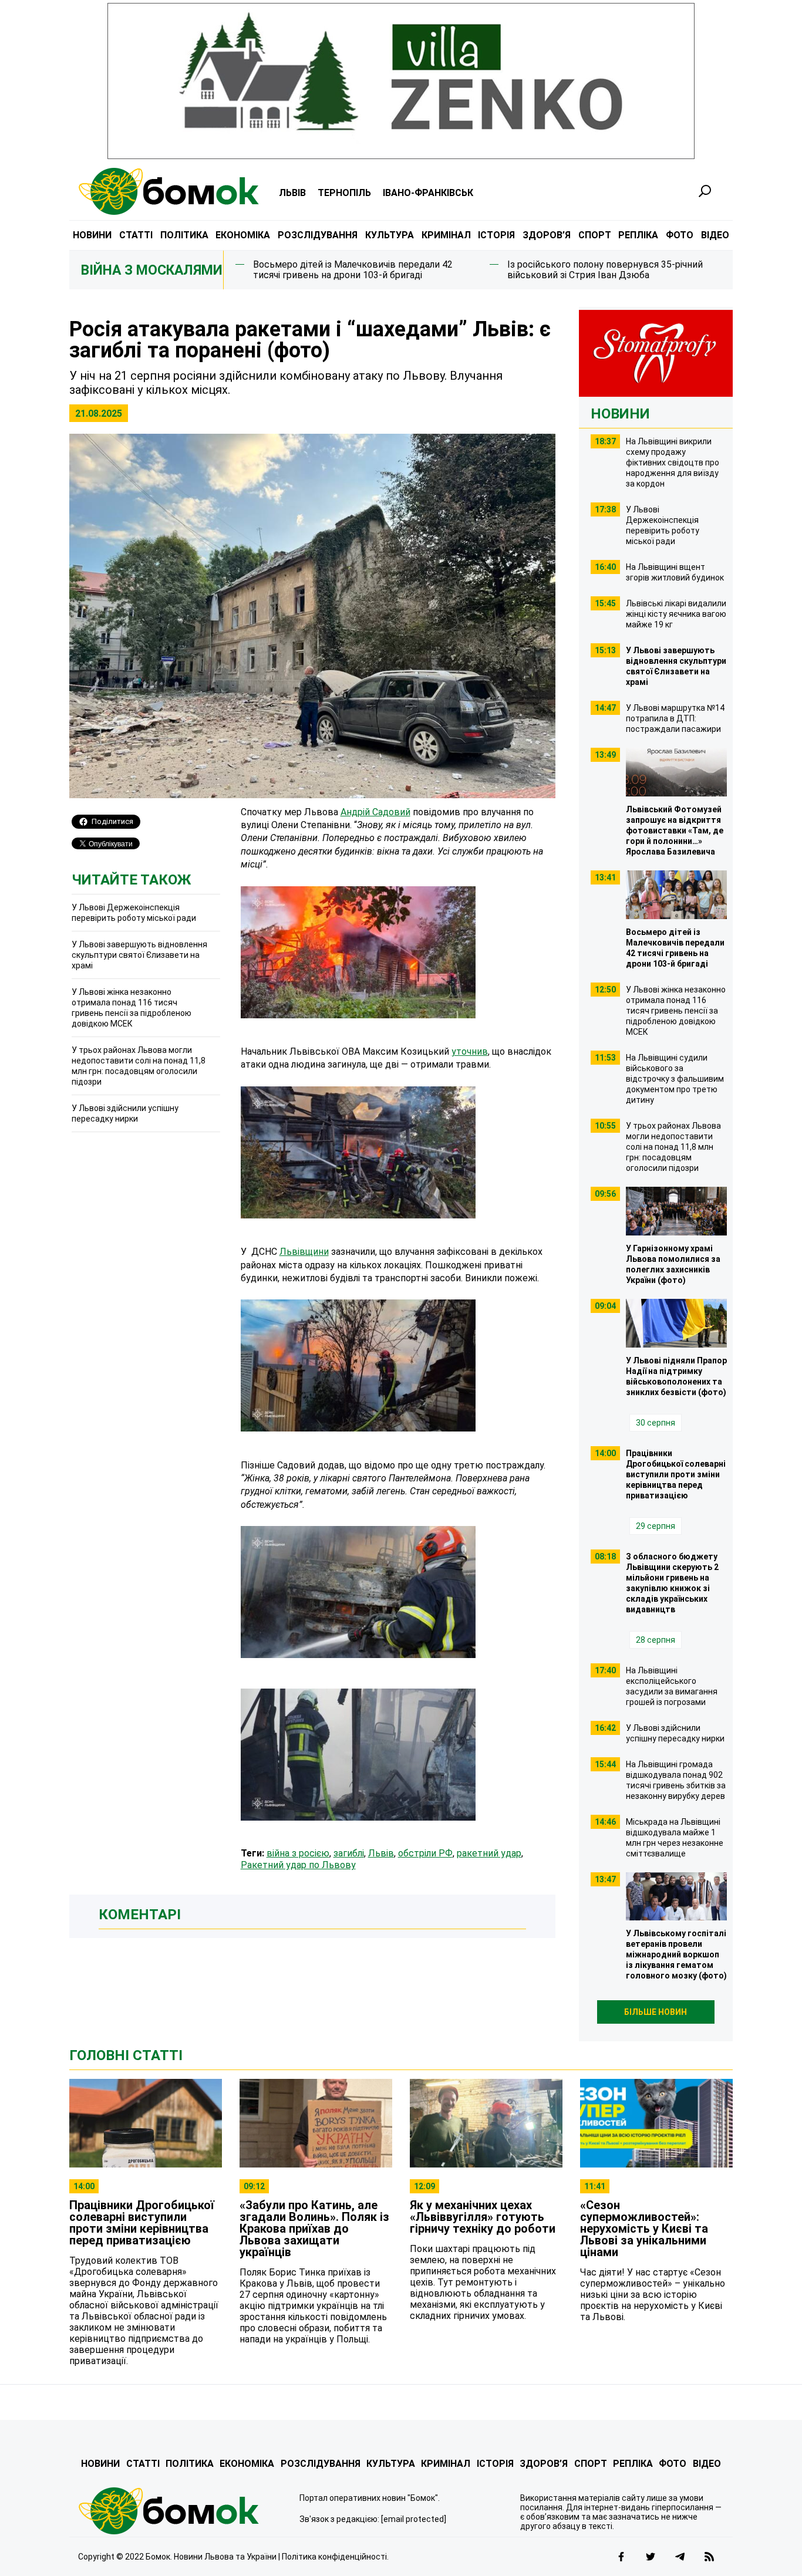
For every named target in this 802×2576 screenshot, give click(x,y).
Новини (92, 235)
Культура (390, 235)
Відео (715, 235)
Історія (496, 235)
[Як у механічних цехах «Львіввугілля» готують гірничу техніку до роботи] (486, 2123)
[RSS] (709, 2557)
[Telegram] (680, 2557)
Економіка (243, 235)
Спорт (595, 235)
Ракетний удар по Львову (298, 1865)
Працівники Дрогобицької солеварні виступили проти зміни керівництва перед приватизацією (142, 2223)
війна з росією (298, 1853)
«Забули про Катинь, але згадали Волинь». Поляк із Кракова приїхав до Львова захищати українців (314, 2229)
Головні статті (126, 2055)
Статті (136, 235)
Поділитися (112, 821)
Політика (184, 235)
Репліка (638, 235)
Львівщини (304, 1252)
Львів (292, 193)
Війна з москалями (152, 270)
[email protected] (414, 2519)
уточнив (470, 1051)
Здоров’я (547, 235)
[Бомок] (180, 2511)
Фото (680, 235)
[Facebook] (621, 2557)
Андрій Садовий (375, 812)
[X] (651, 2557)
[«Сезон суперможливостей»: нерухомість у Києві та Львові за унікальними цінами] (656, 2123)
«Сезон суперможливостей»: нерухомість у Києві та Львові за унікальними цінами (644, 2229)
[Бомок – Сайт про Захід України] (169, 191)
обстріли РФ (425, 1853)
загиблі (349, 1853)
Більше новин (656, 2012)
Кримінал (446, 235)
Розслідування (318, 235)
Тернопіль (344, 193)
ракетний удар (489, 1853)
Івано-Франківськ (428, 193)
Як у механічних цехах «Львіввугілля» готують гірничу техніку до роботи (483, 2217)
